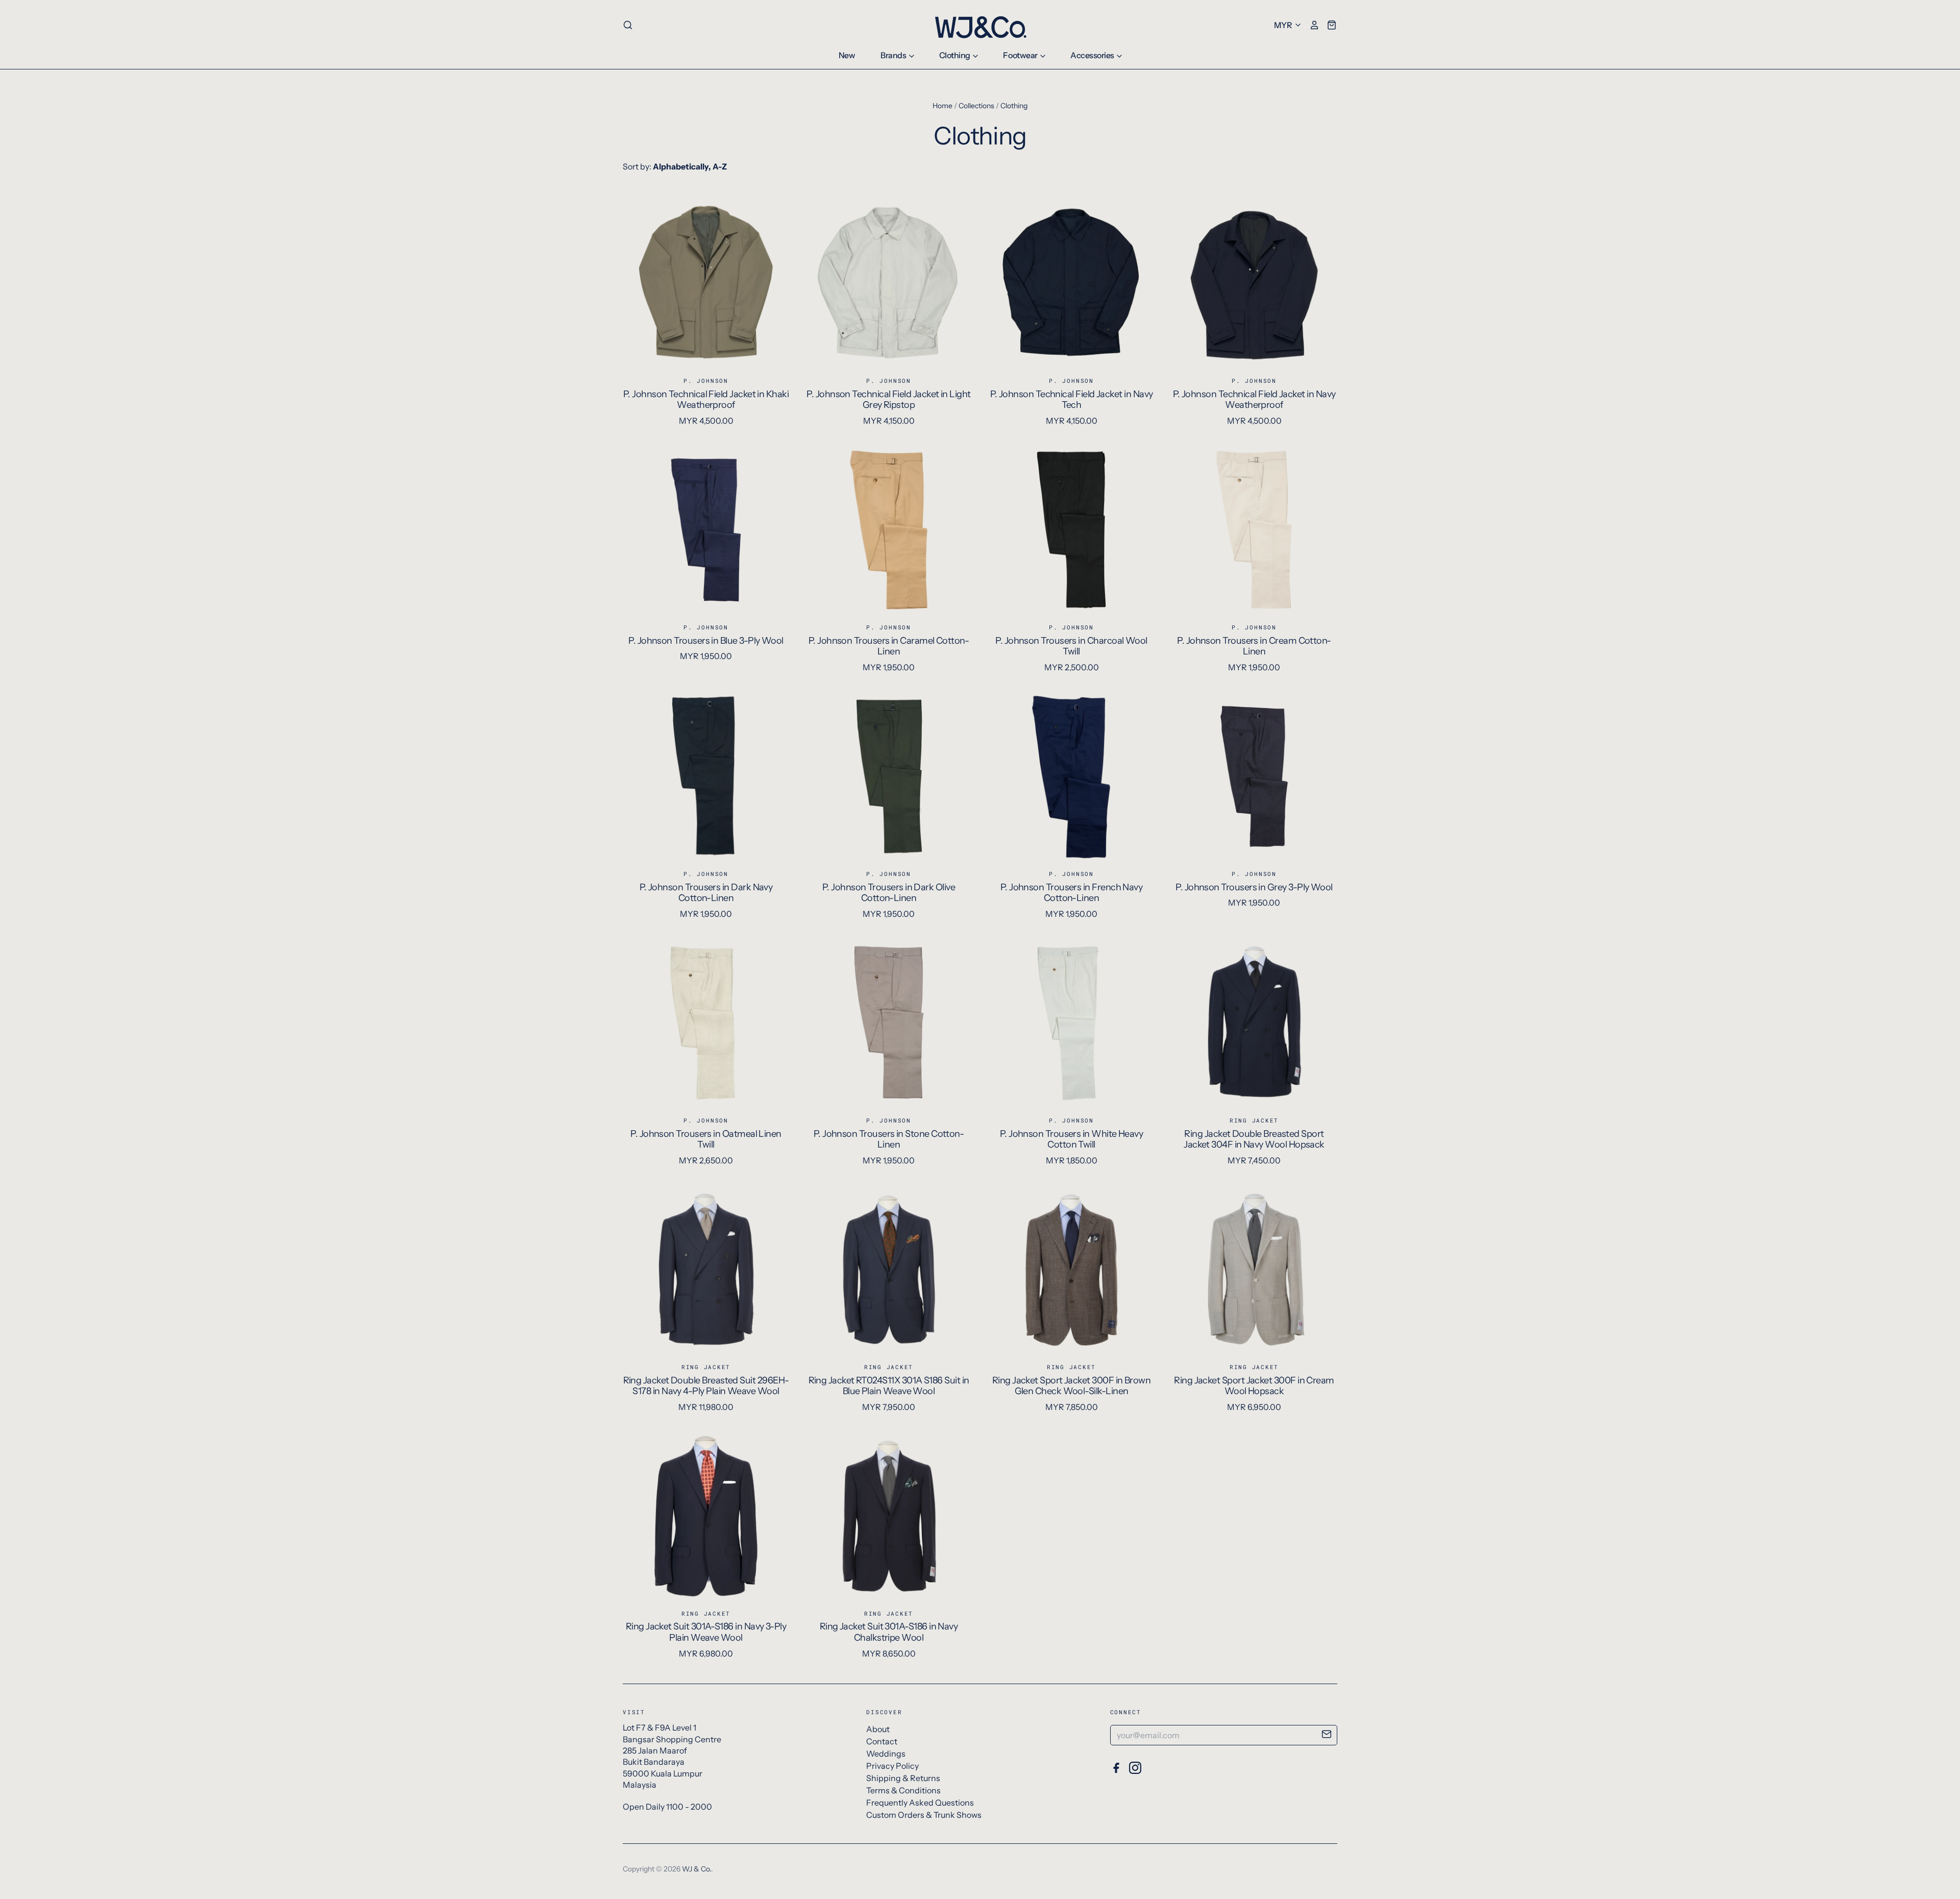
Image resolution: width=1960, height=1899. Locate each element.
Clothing (955, 55)
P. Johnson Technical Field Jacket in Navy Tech (1072, 400)
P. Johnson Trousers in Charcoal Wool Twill (1071, 646)
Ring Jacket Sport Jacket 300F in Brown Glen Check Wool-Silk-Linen (1071, 1386)
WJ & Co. (696, 1869)
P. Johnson (706, 381)
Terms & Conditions (903, 1790)
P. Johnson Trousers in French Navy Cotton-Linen (1072, 893)
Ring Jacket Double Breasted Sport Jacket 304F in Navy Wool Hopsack (1254, 1139)
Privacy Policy (892, 1766)
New (847, 55)
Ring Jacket (1254, 1120)
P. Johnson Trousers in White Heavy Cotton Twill (1072, 1139)
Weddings (886, 1754)
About (878, 1729)
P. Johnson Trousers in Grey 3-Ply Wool (1254, 887)
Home (942, 106)
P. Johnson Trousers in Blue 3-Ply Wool (706, 641)
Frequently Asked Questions (920, 1803)
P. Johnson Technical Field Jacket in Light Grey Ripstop (888, 400)
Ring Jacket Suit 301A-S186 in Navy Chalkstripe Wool (889, 1632)
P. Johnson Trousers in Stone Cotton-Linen (889, 1139)
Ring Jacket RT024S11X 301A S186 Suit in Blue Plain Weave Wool (889, 1386)
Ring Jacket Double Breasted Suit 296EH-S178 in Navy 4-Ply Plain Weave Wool (706, 1386)
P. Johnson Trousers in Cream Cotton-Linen (1254, 646)
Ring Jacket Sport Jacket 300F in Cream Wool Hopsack (1254, 1386)
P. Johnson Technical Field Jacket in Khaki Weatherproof (706, 400)
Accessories (1093, 55)
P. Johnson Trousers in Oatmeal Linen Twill (706, 1139)
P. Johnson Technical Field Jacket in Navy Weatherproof (1254, 400)
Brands (894, 55)
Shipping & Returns (903, 1778)
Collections (976, 106)
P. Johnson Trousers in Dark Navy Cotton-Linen (706, 893)
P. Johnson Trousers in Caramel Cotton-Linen (889, 646)
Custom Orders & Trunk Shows (924, 1815)
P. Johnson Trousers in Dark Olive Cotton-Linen (889, 893)
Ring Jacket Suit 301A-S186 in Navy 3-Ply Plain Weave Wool (706, 1632)
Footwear (1021, 55)
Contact (882, 1741)
